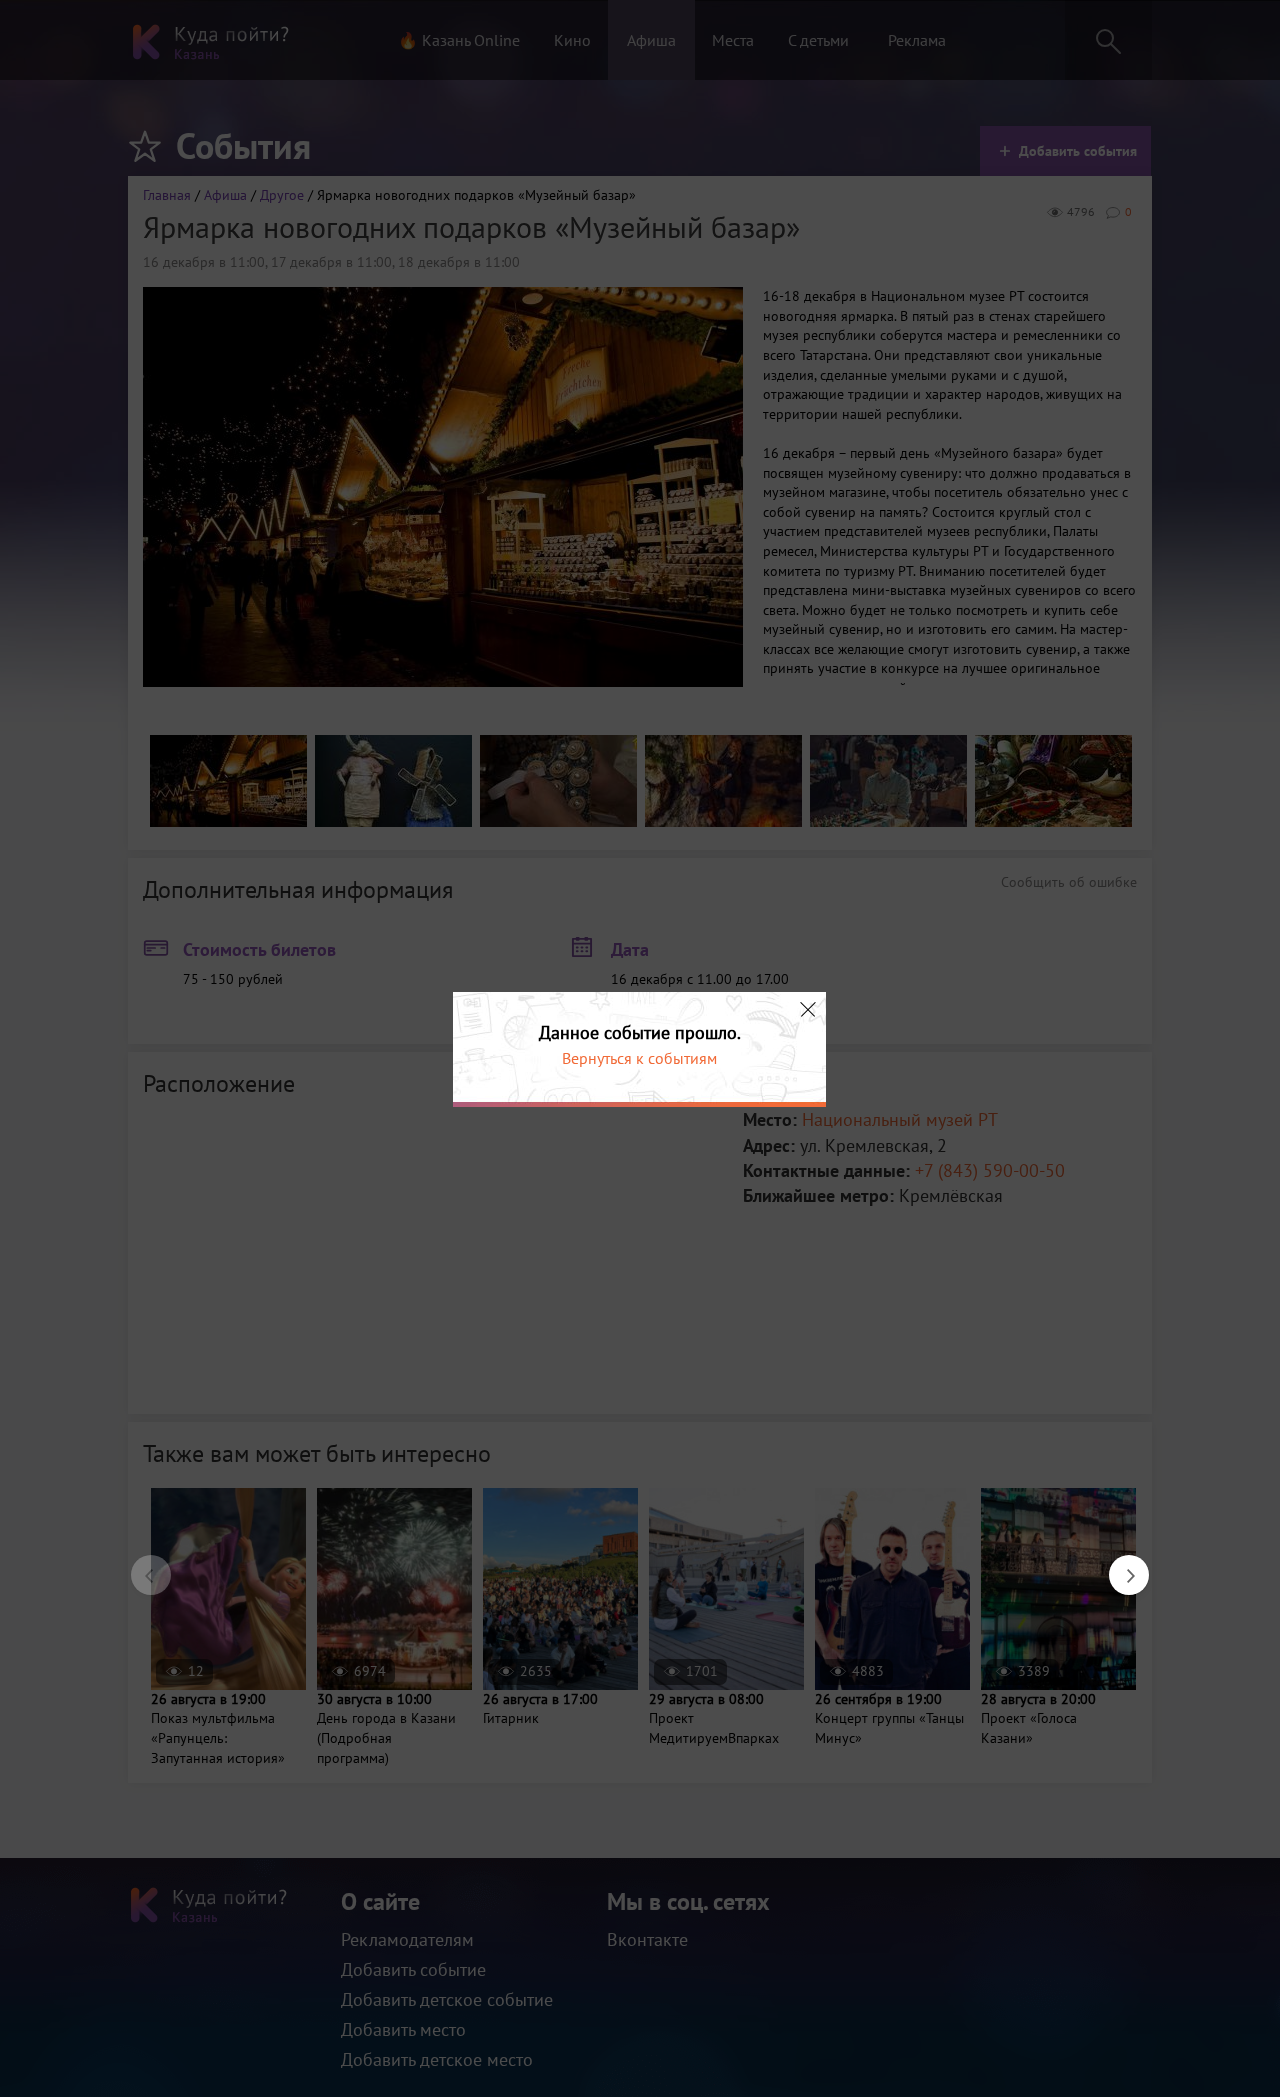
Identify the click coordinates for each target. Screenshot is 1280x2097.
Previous (141, 1565)
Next (1119, 1565)
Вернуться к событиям (639, 1058)
